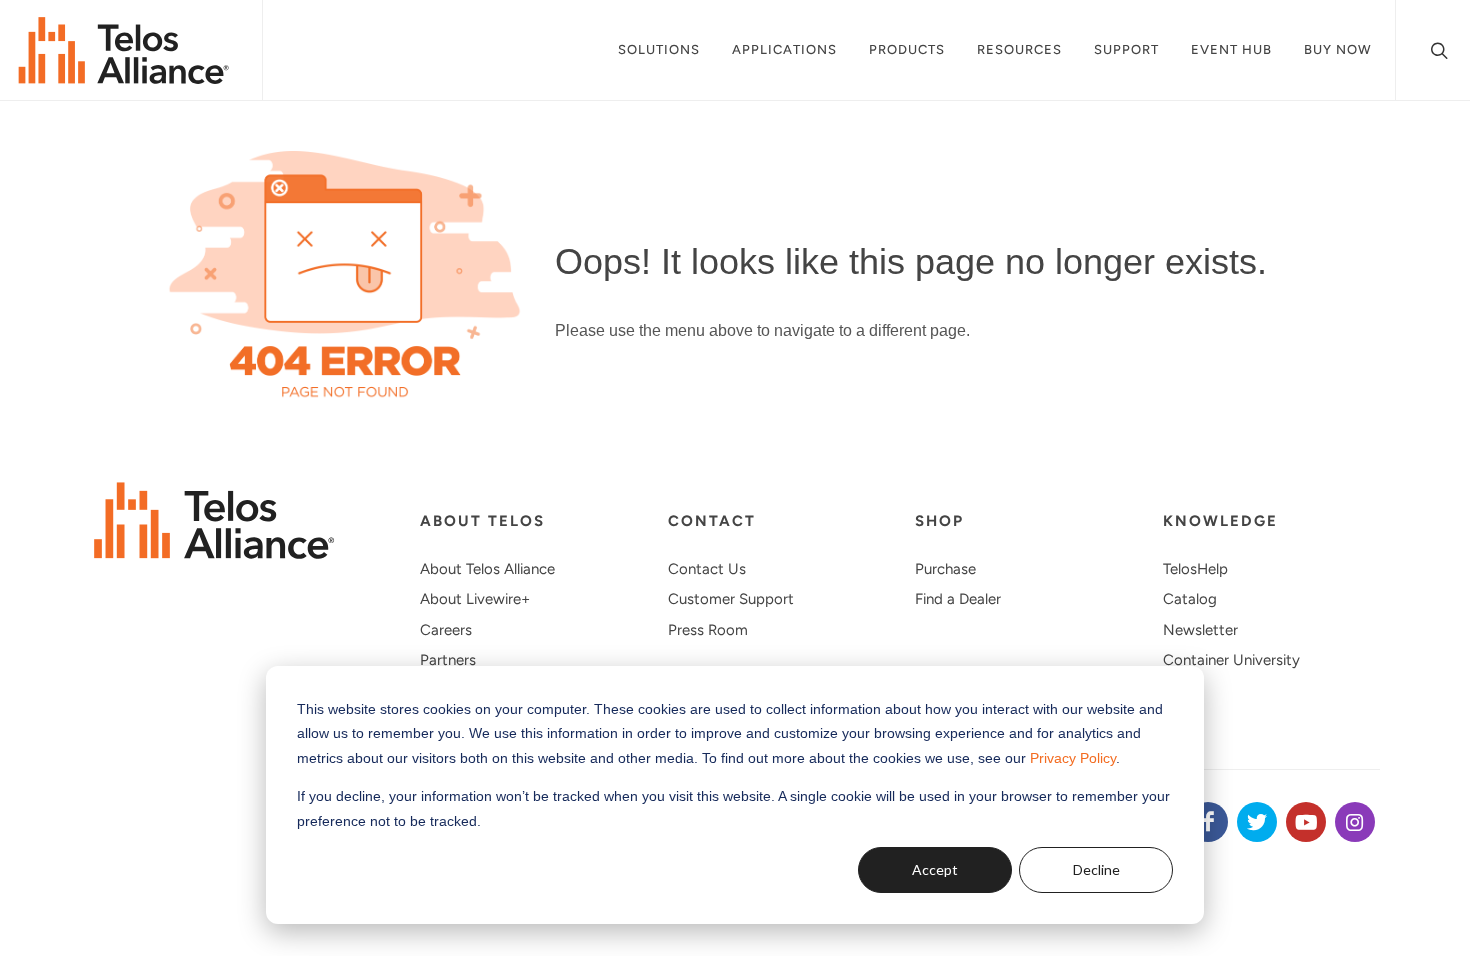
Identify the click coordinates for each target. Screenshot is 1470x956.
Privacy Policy (1073, 758)
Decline (1096, 869)
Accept (935, 869)
